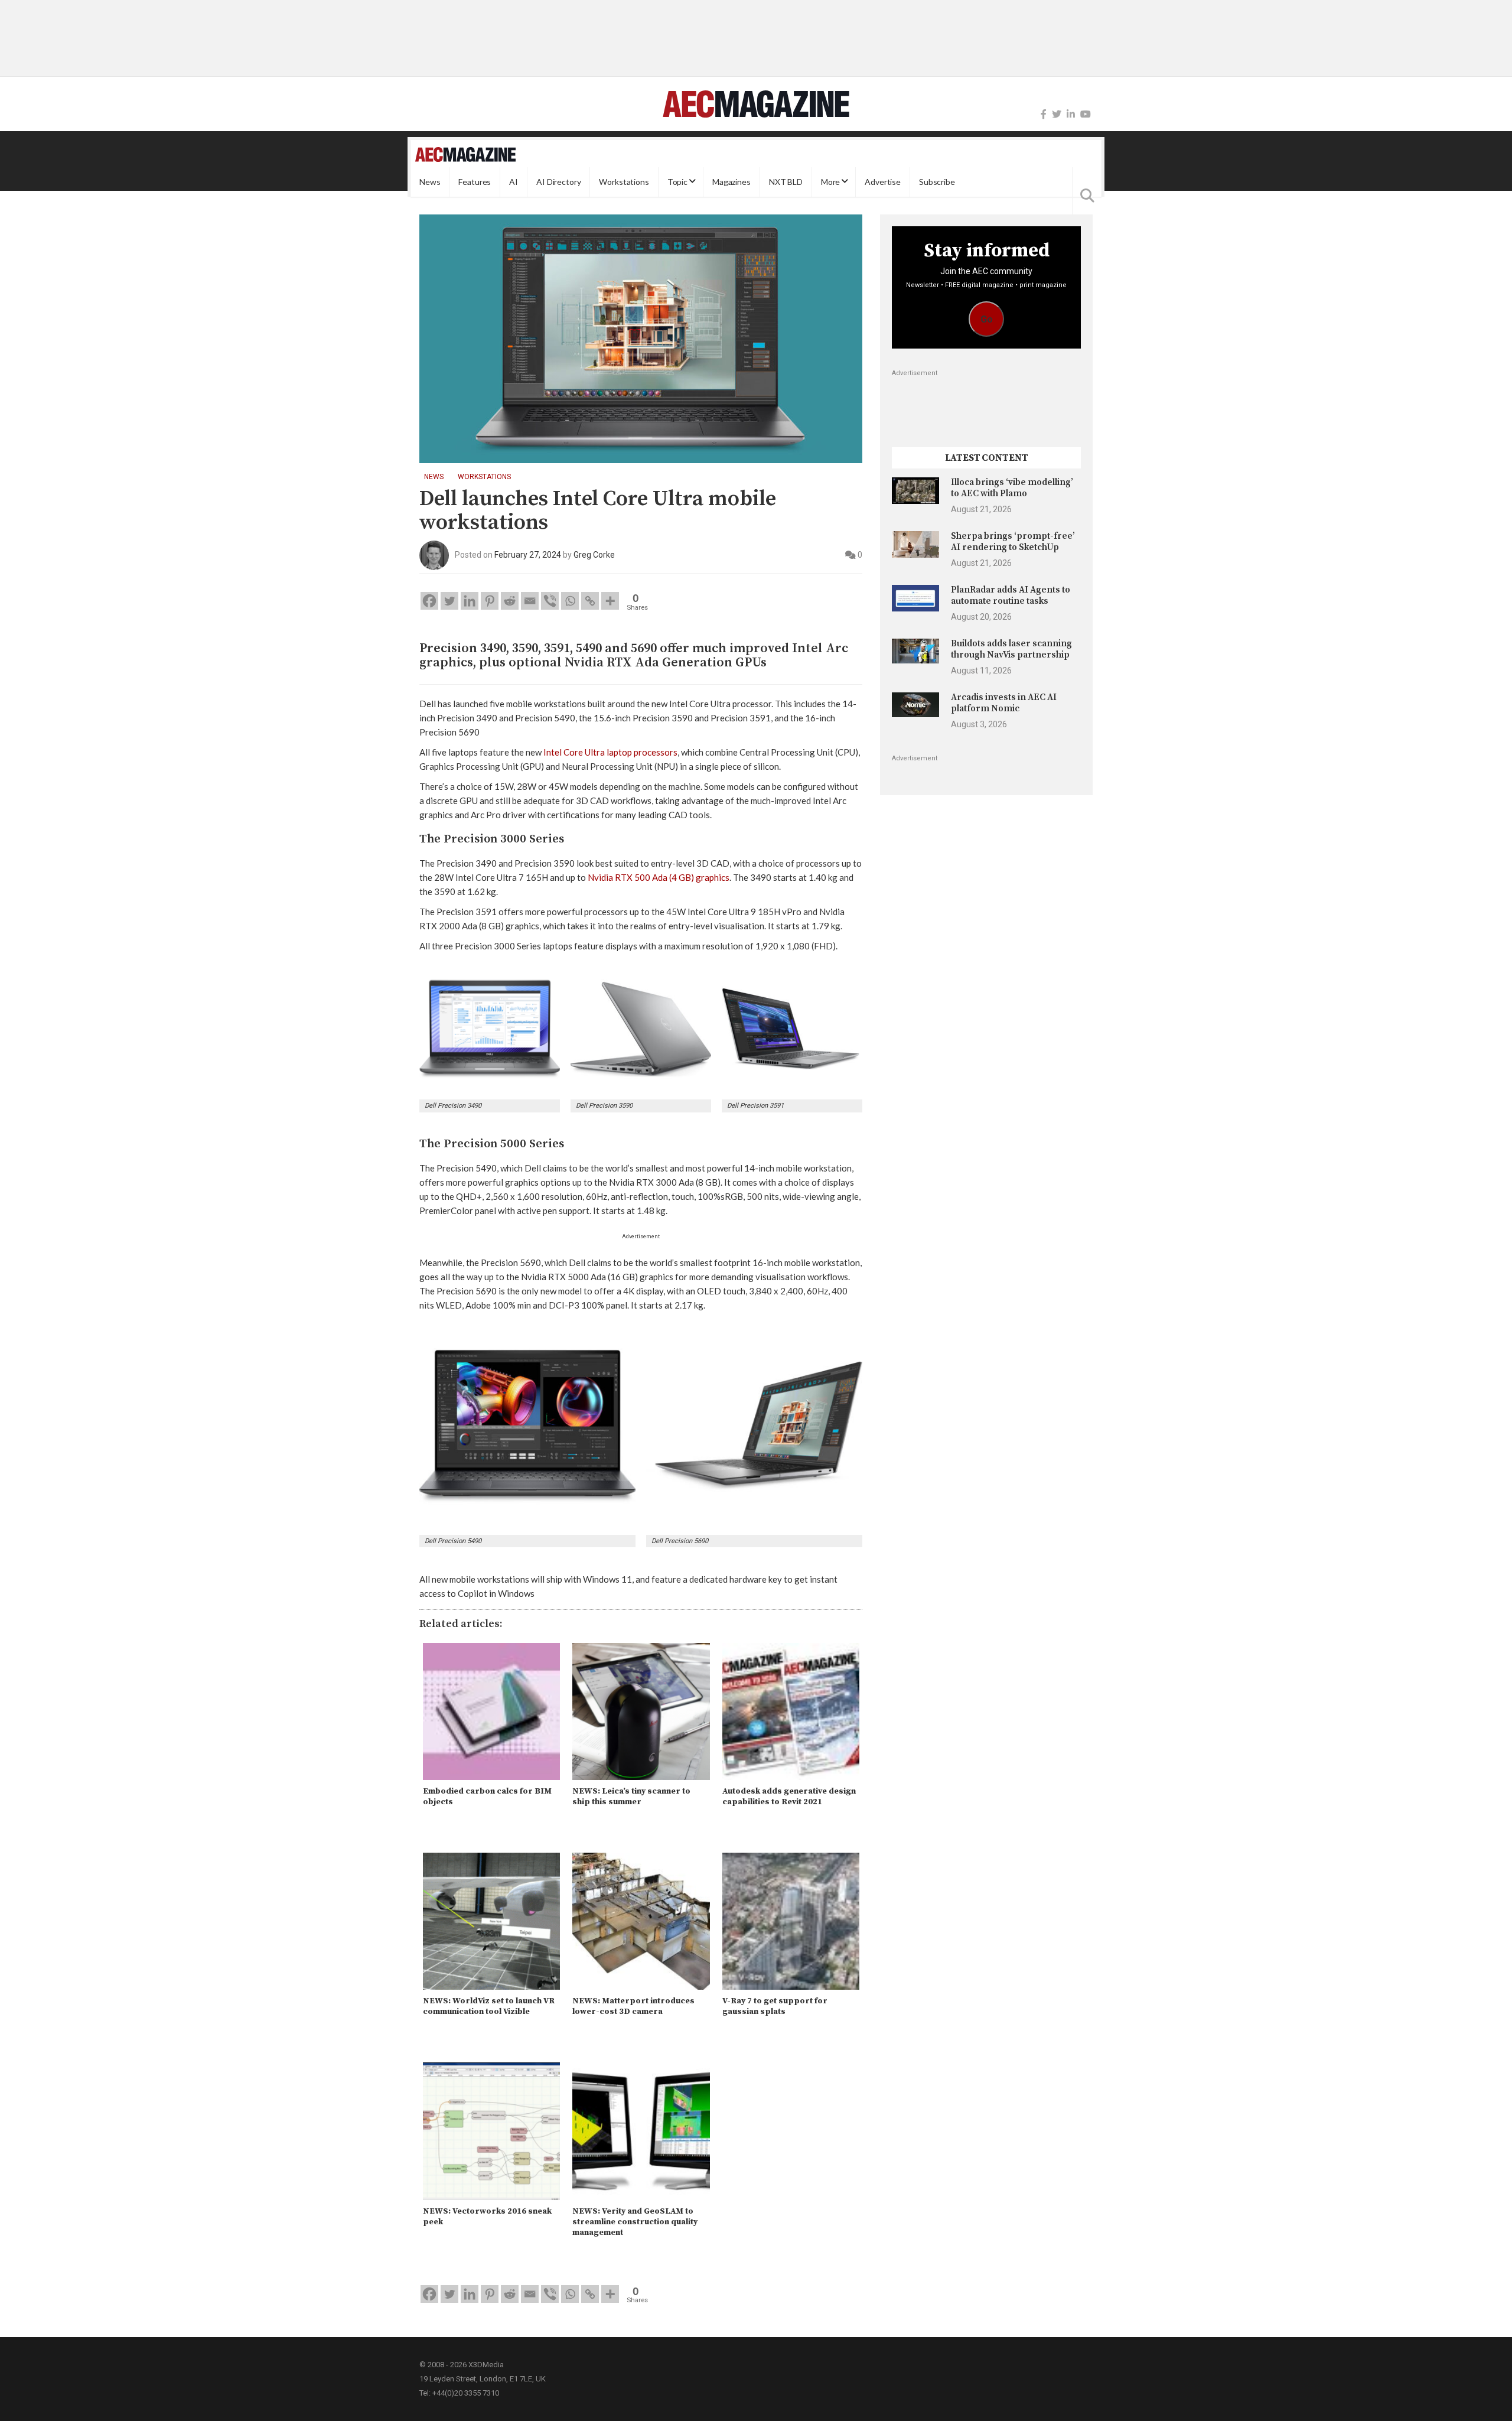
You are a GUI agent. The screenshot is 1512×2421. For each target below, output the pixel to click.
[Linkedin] (470, 601)
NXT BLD (786, 182)
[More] (610, 601)
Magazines (731, 182)
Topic (677, 182)
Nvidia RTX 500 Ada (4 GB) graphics (659, 877)
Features (475, 182)
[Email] (530, 601)
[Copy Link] (590, 601)
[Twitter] (1057, 114)
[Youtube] (1086, 114)
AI (514, 182)
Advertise (883, 182)
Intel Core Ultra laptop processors (610, 752)
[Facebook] (1044, 114)
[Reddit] (510, 601)
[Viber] (550, 601)
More (830, 182)
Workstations (624, 182)
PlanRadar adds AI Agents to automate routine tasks (1011, 595)
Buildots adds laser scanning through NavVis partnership (1011, 649)
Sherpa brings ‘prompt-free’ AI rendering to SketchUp (1013, 541)
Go (987, 319)
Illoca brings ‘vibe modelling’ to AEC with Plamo (1012, 488)
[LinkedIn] (1071, 114)
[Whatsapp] (570, 601)
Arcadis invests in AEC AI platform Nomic (1004, 703)
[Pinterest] (490, 601)
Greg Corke (594, 555)
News (430, 182)
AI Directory (558, 182)
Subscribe (937, 182)
